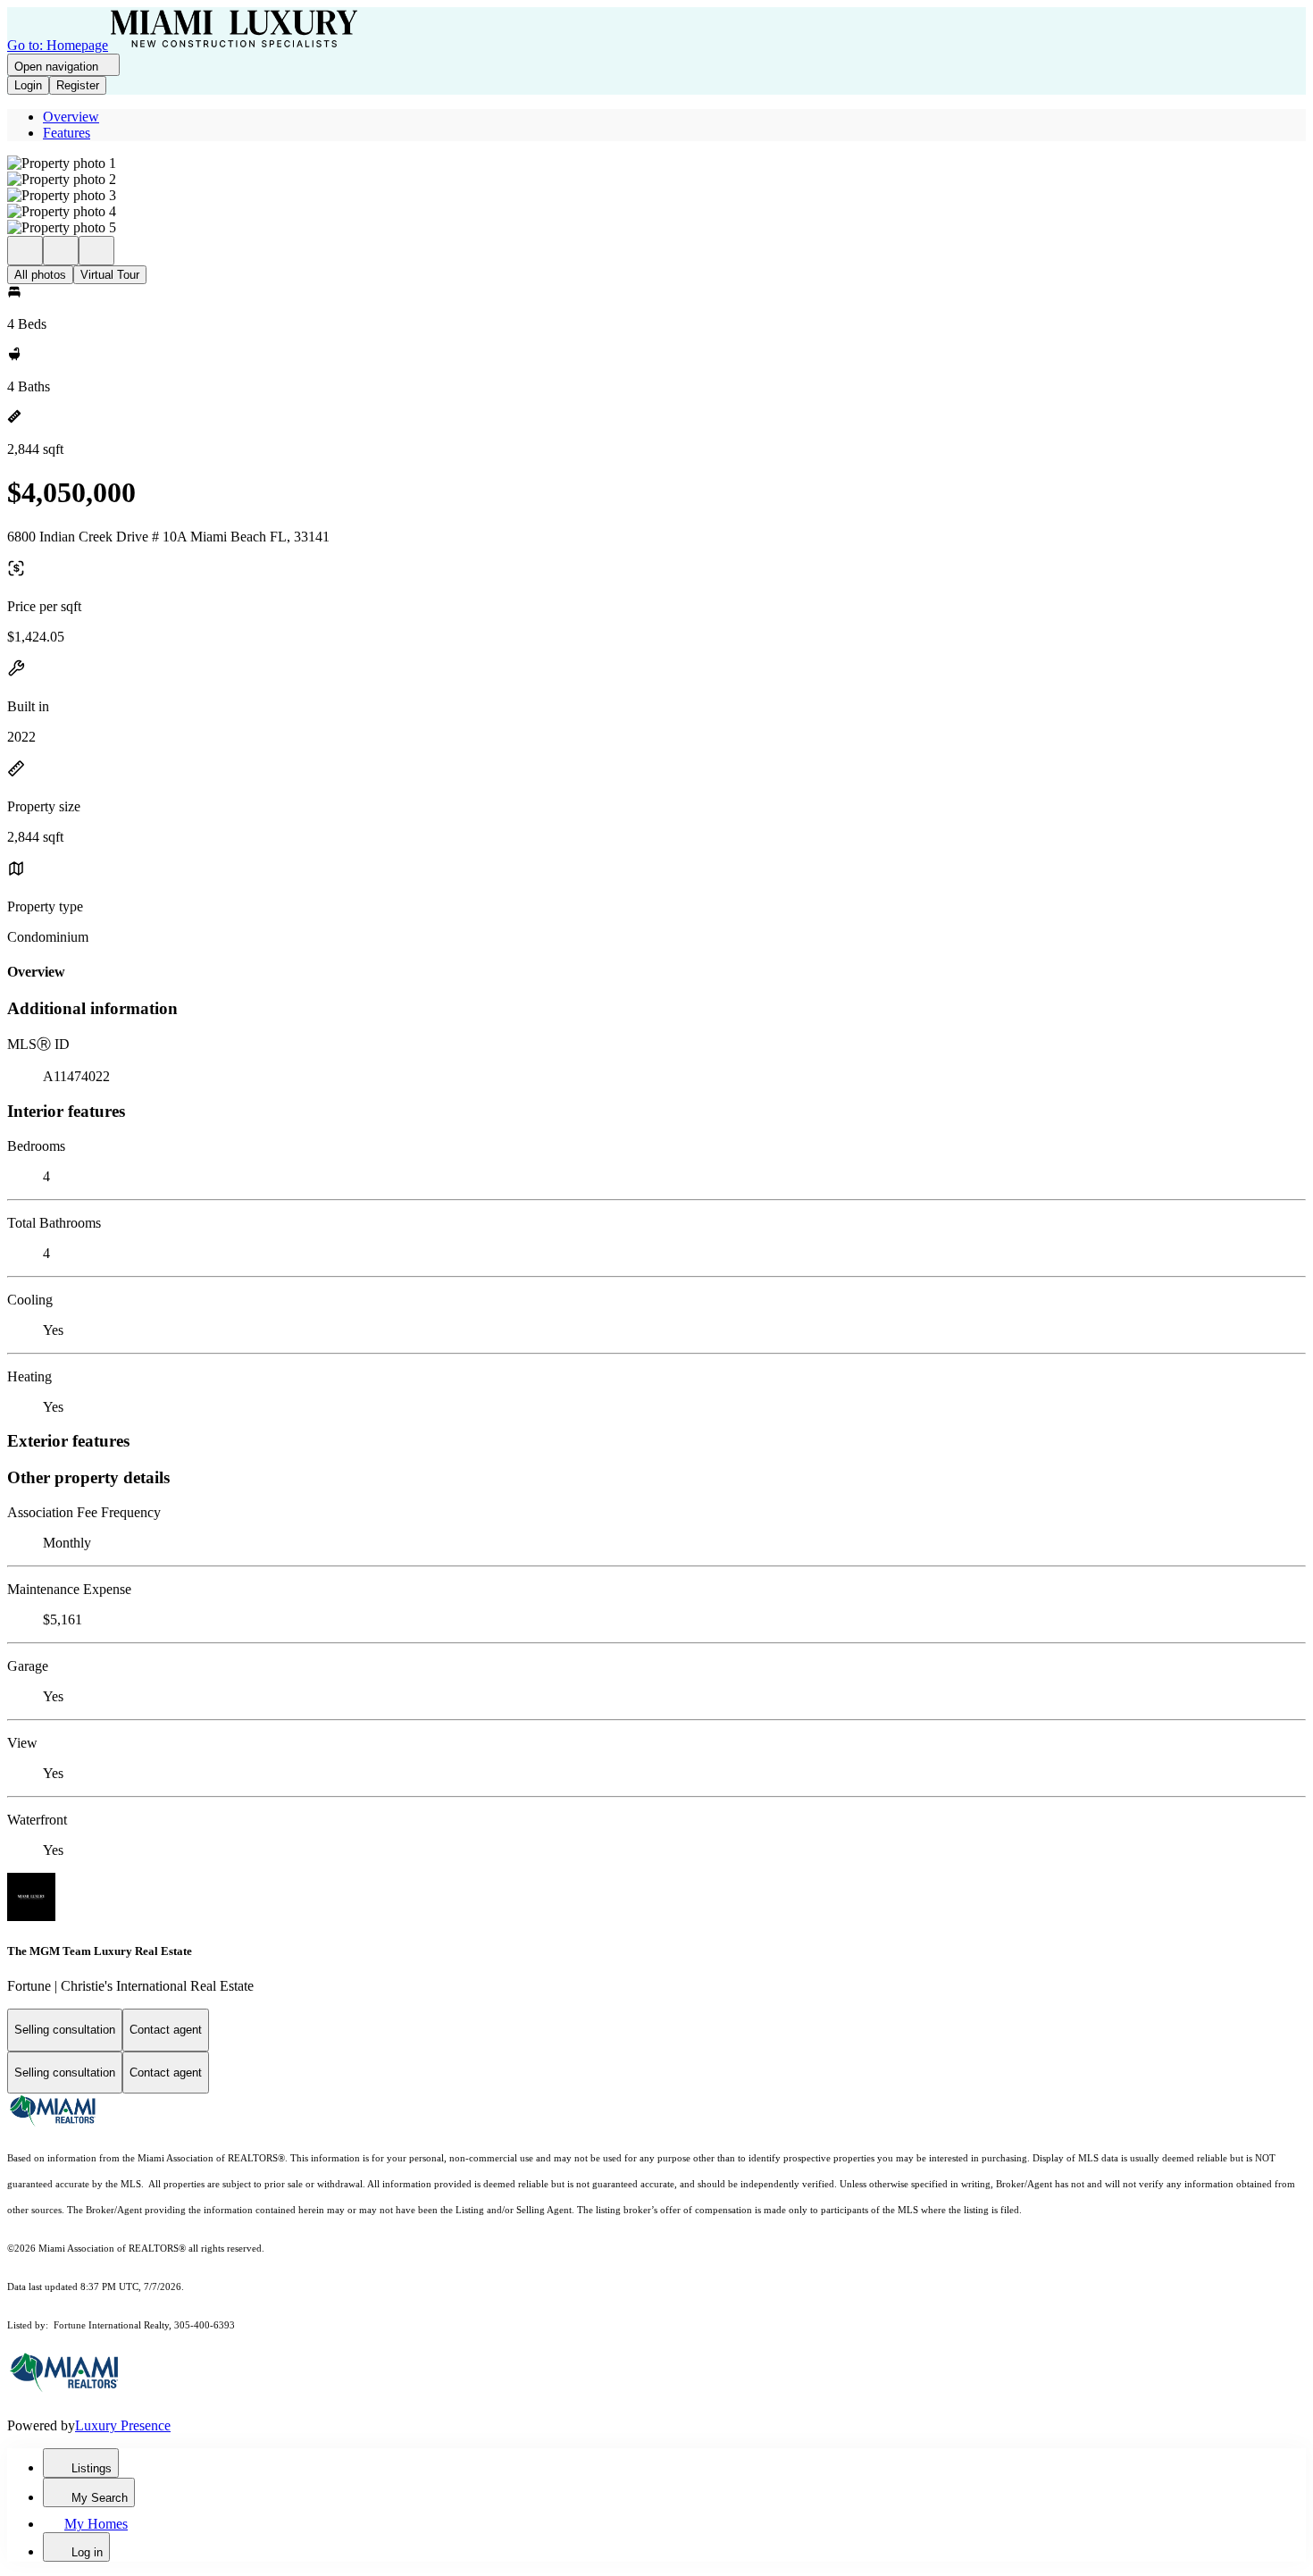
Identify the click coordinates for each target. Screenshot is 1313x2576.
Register (78, 85)
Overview (71, 117)
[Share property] (96, 251)
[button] (656, 164)
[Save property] (61, 251)
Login (28, 85)
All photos (40, 275)
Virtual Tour (110, 275)
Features (67, 133)
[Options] (25, 251)
